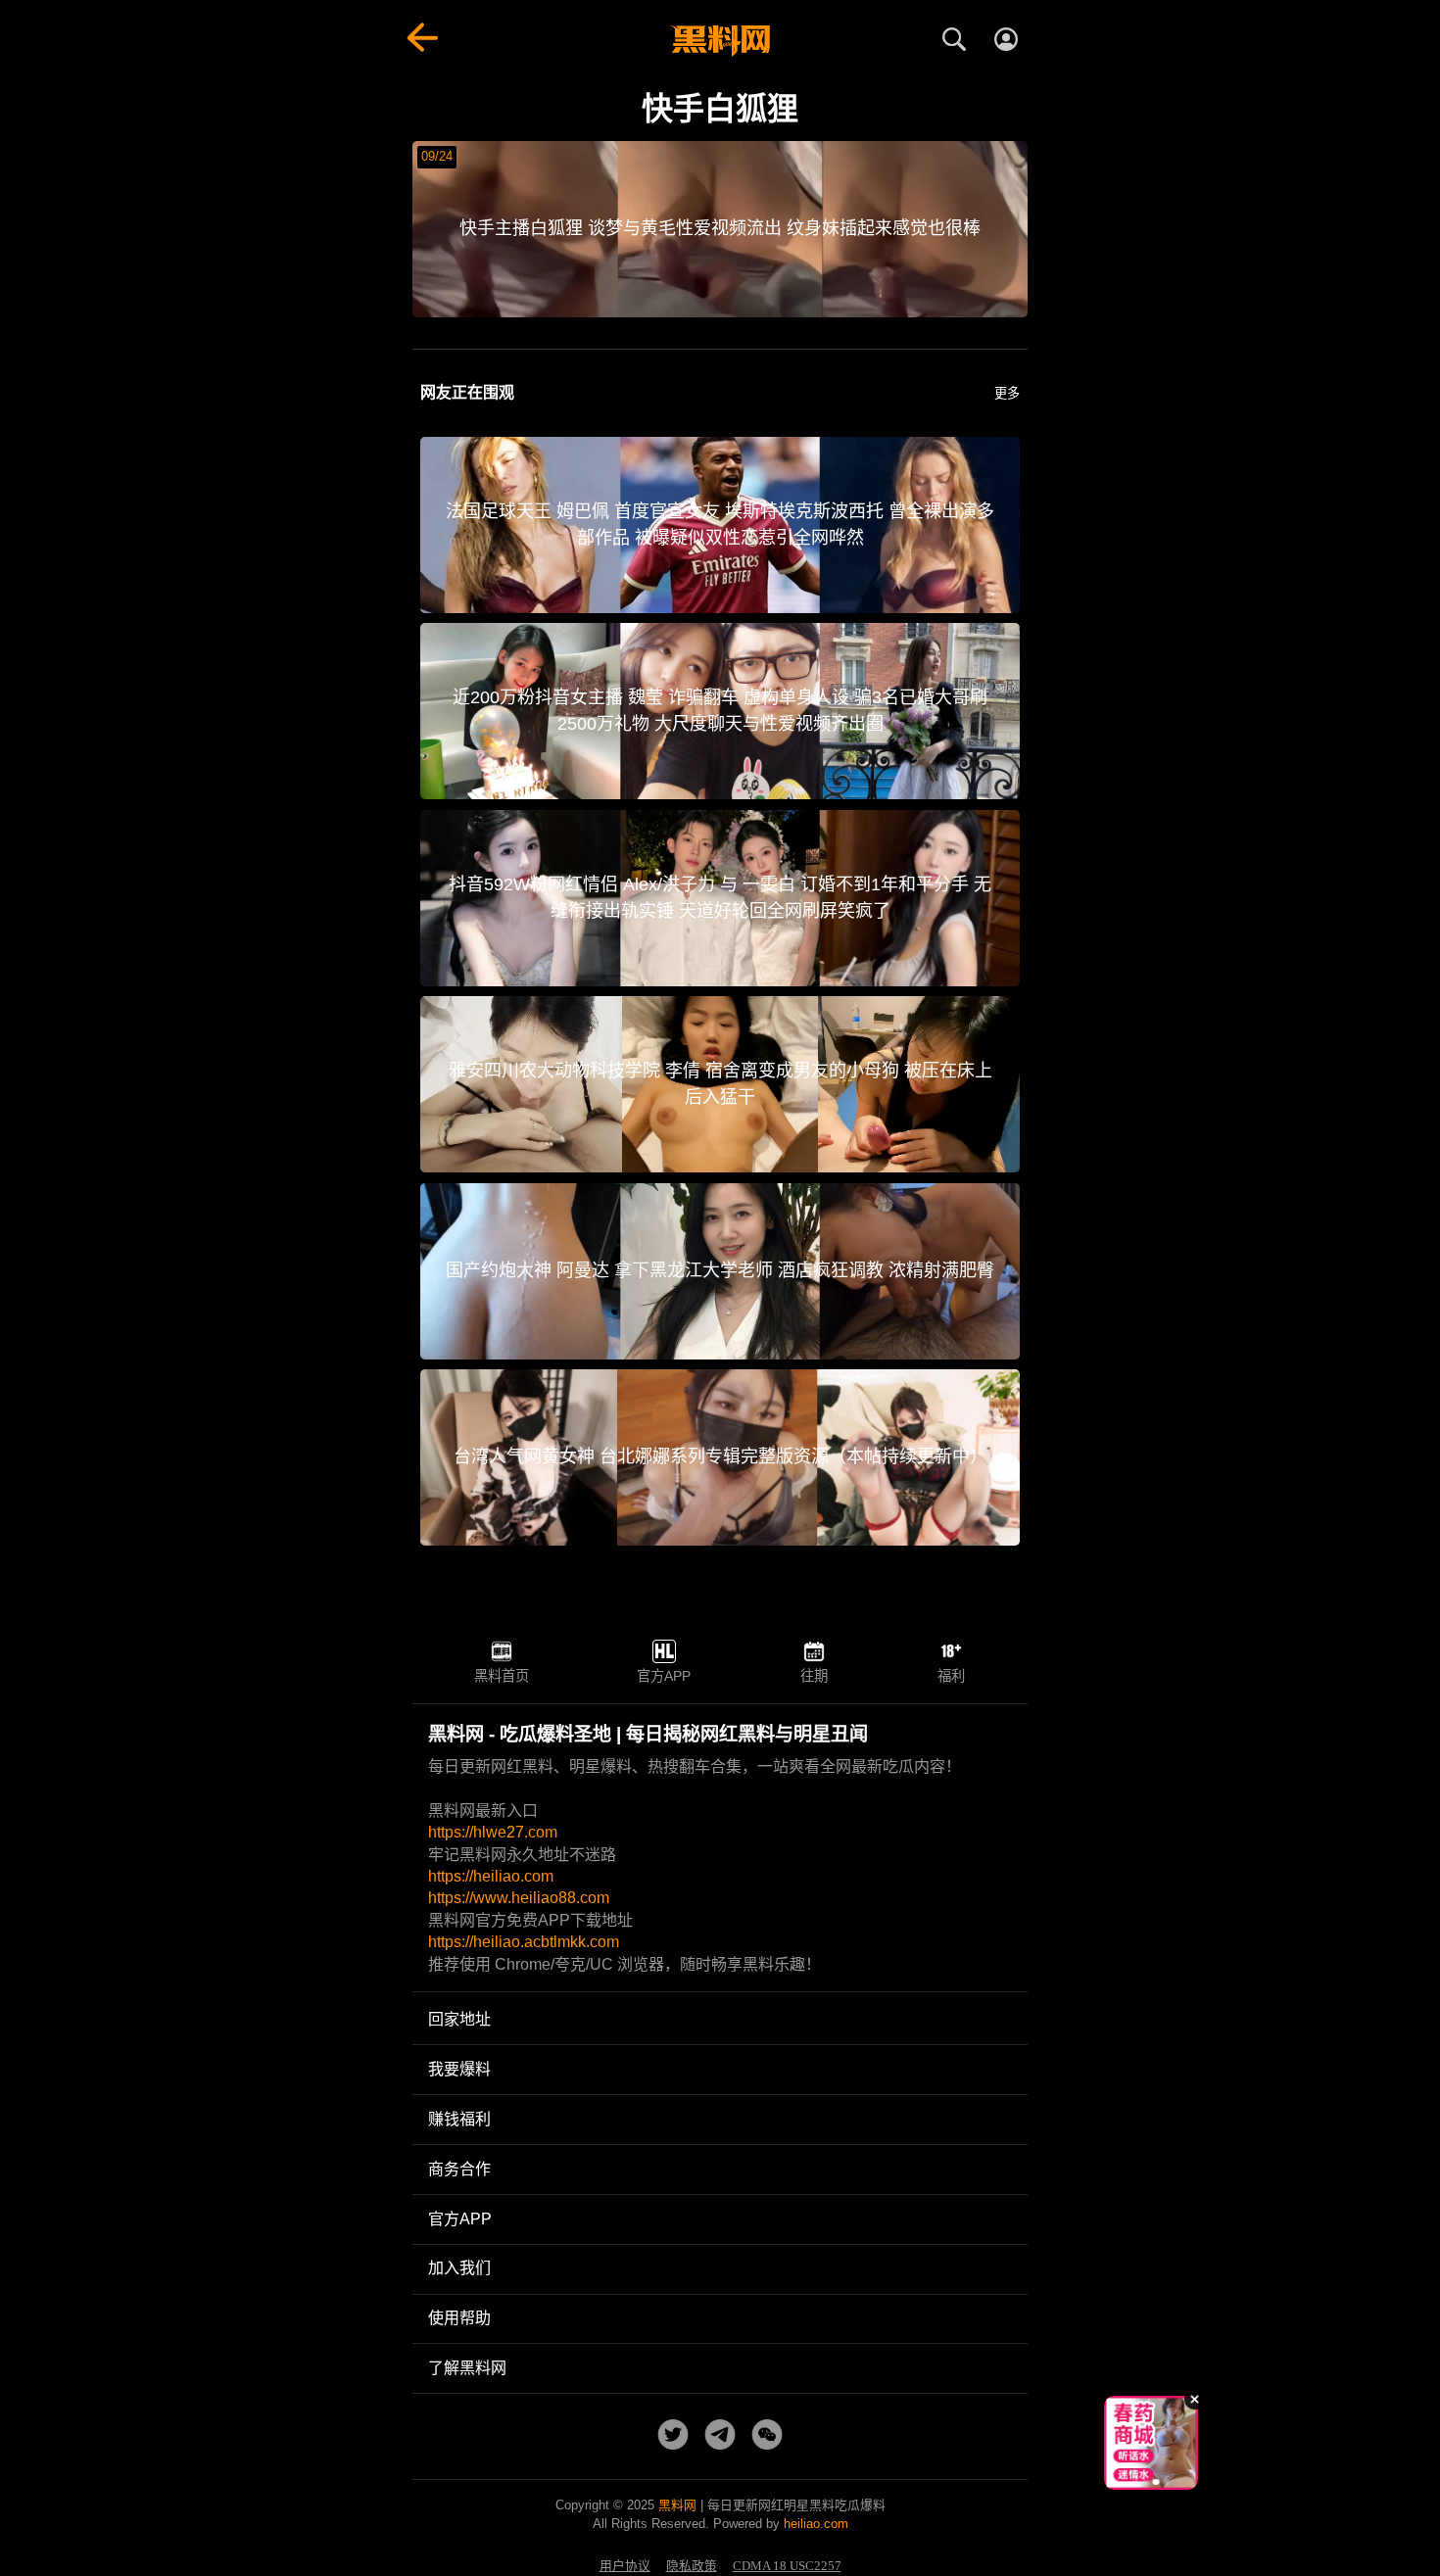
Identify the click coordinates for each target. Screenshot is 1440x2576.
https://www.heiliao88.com (519, 1898)
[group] (1151, 2443)
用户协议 (625, 2566)
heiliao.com (816, 2524)
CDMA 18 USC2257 (787, 2566)
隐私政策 (692, 2566)
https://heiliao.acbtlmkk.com (524, 1942)
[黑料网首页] (720, 41)
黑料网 (677, 2505)
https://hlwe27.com (493, 1832)
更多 (1007, 393)
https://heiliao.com (491, 1876)
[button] (1136, 2482)
